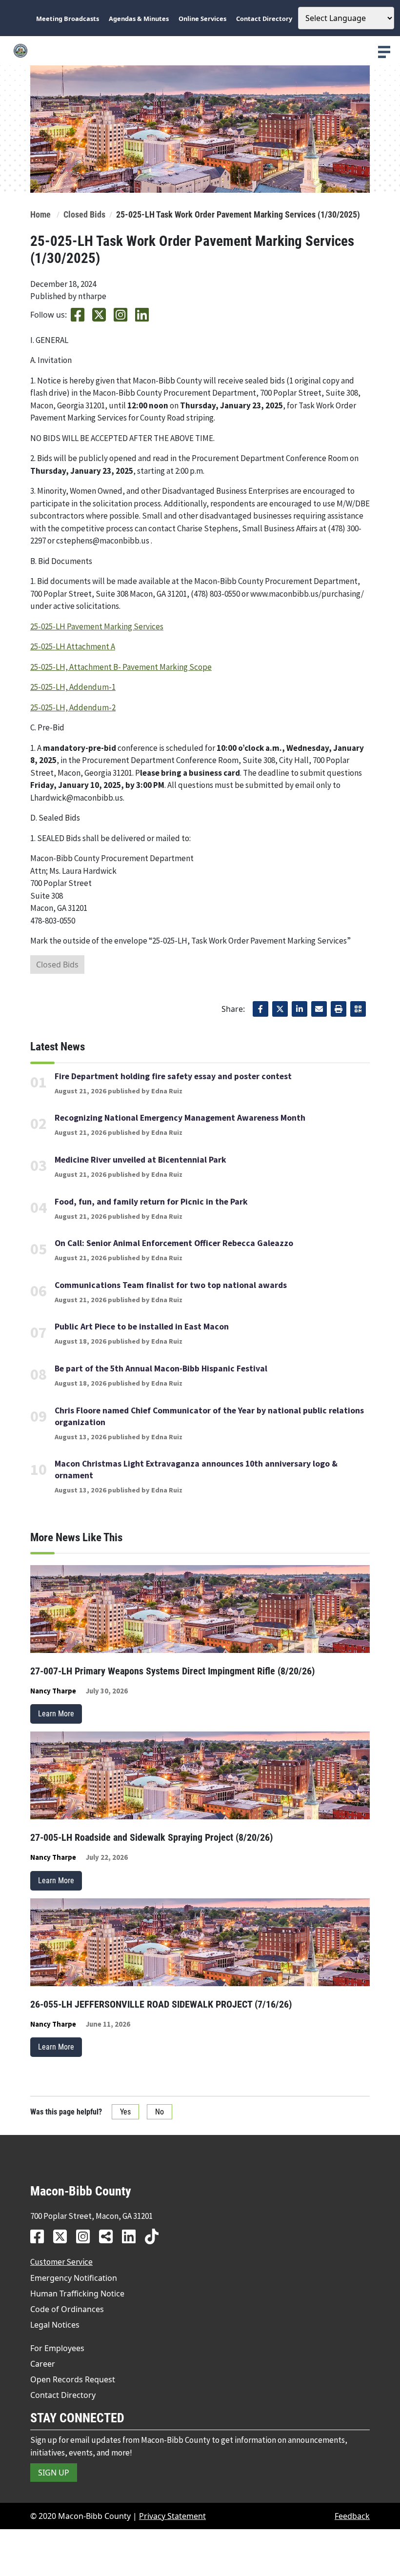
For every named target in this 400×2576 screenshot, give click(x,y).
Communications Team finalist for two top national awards (171, 1285)
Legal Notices (55, 2325)
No (160, 2112)
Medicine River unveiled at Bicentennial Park (140, 1160)
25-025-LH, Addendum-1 (73, 687)
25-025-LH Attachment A (73, 646)
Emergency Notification (74, 2278)
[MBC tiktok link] (155, 2236)
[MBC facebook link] (41, 2236)
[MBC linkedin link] (132, 2236)
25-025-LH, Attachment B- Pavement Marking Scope (121, 667)
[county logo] (200, 51)
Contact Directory (63, 2395)
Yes (125, 2112)
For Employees (57, 2348)
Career (43, 2364)
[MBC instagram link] (87, 2236)
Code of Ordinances (67, 2309)
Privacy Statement (172, 2516)
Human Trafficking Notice (77, 2294)
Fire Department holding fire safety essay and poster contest (173, 1076)
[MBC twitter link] (64, 2236)
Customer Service (61, 2262)
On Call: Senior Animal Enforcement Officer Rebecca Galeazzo (174, 1243)
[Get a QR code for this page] (358, 1009)
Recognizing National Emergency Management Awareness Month (180, 1118)
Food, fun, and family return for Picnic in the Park (151, 1202)
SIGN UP (54, 2473)
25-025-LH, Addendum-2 (73, 707)
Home (40, 215)
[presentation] (384, 52)
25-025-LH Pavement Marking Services (97, 626)
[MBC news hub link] (110, 2236)
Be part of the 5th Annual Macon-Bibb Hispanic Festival (161, 1368)
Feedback (352, 2516)
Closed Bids (84, 215)
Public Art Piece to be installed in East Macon (142, 1327)
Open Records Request (73, 2379)
